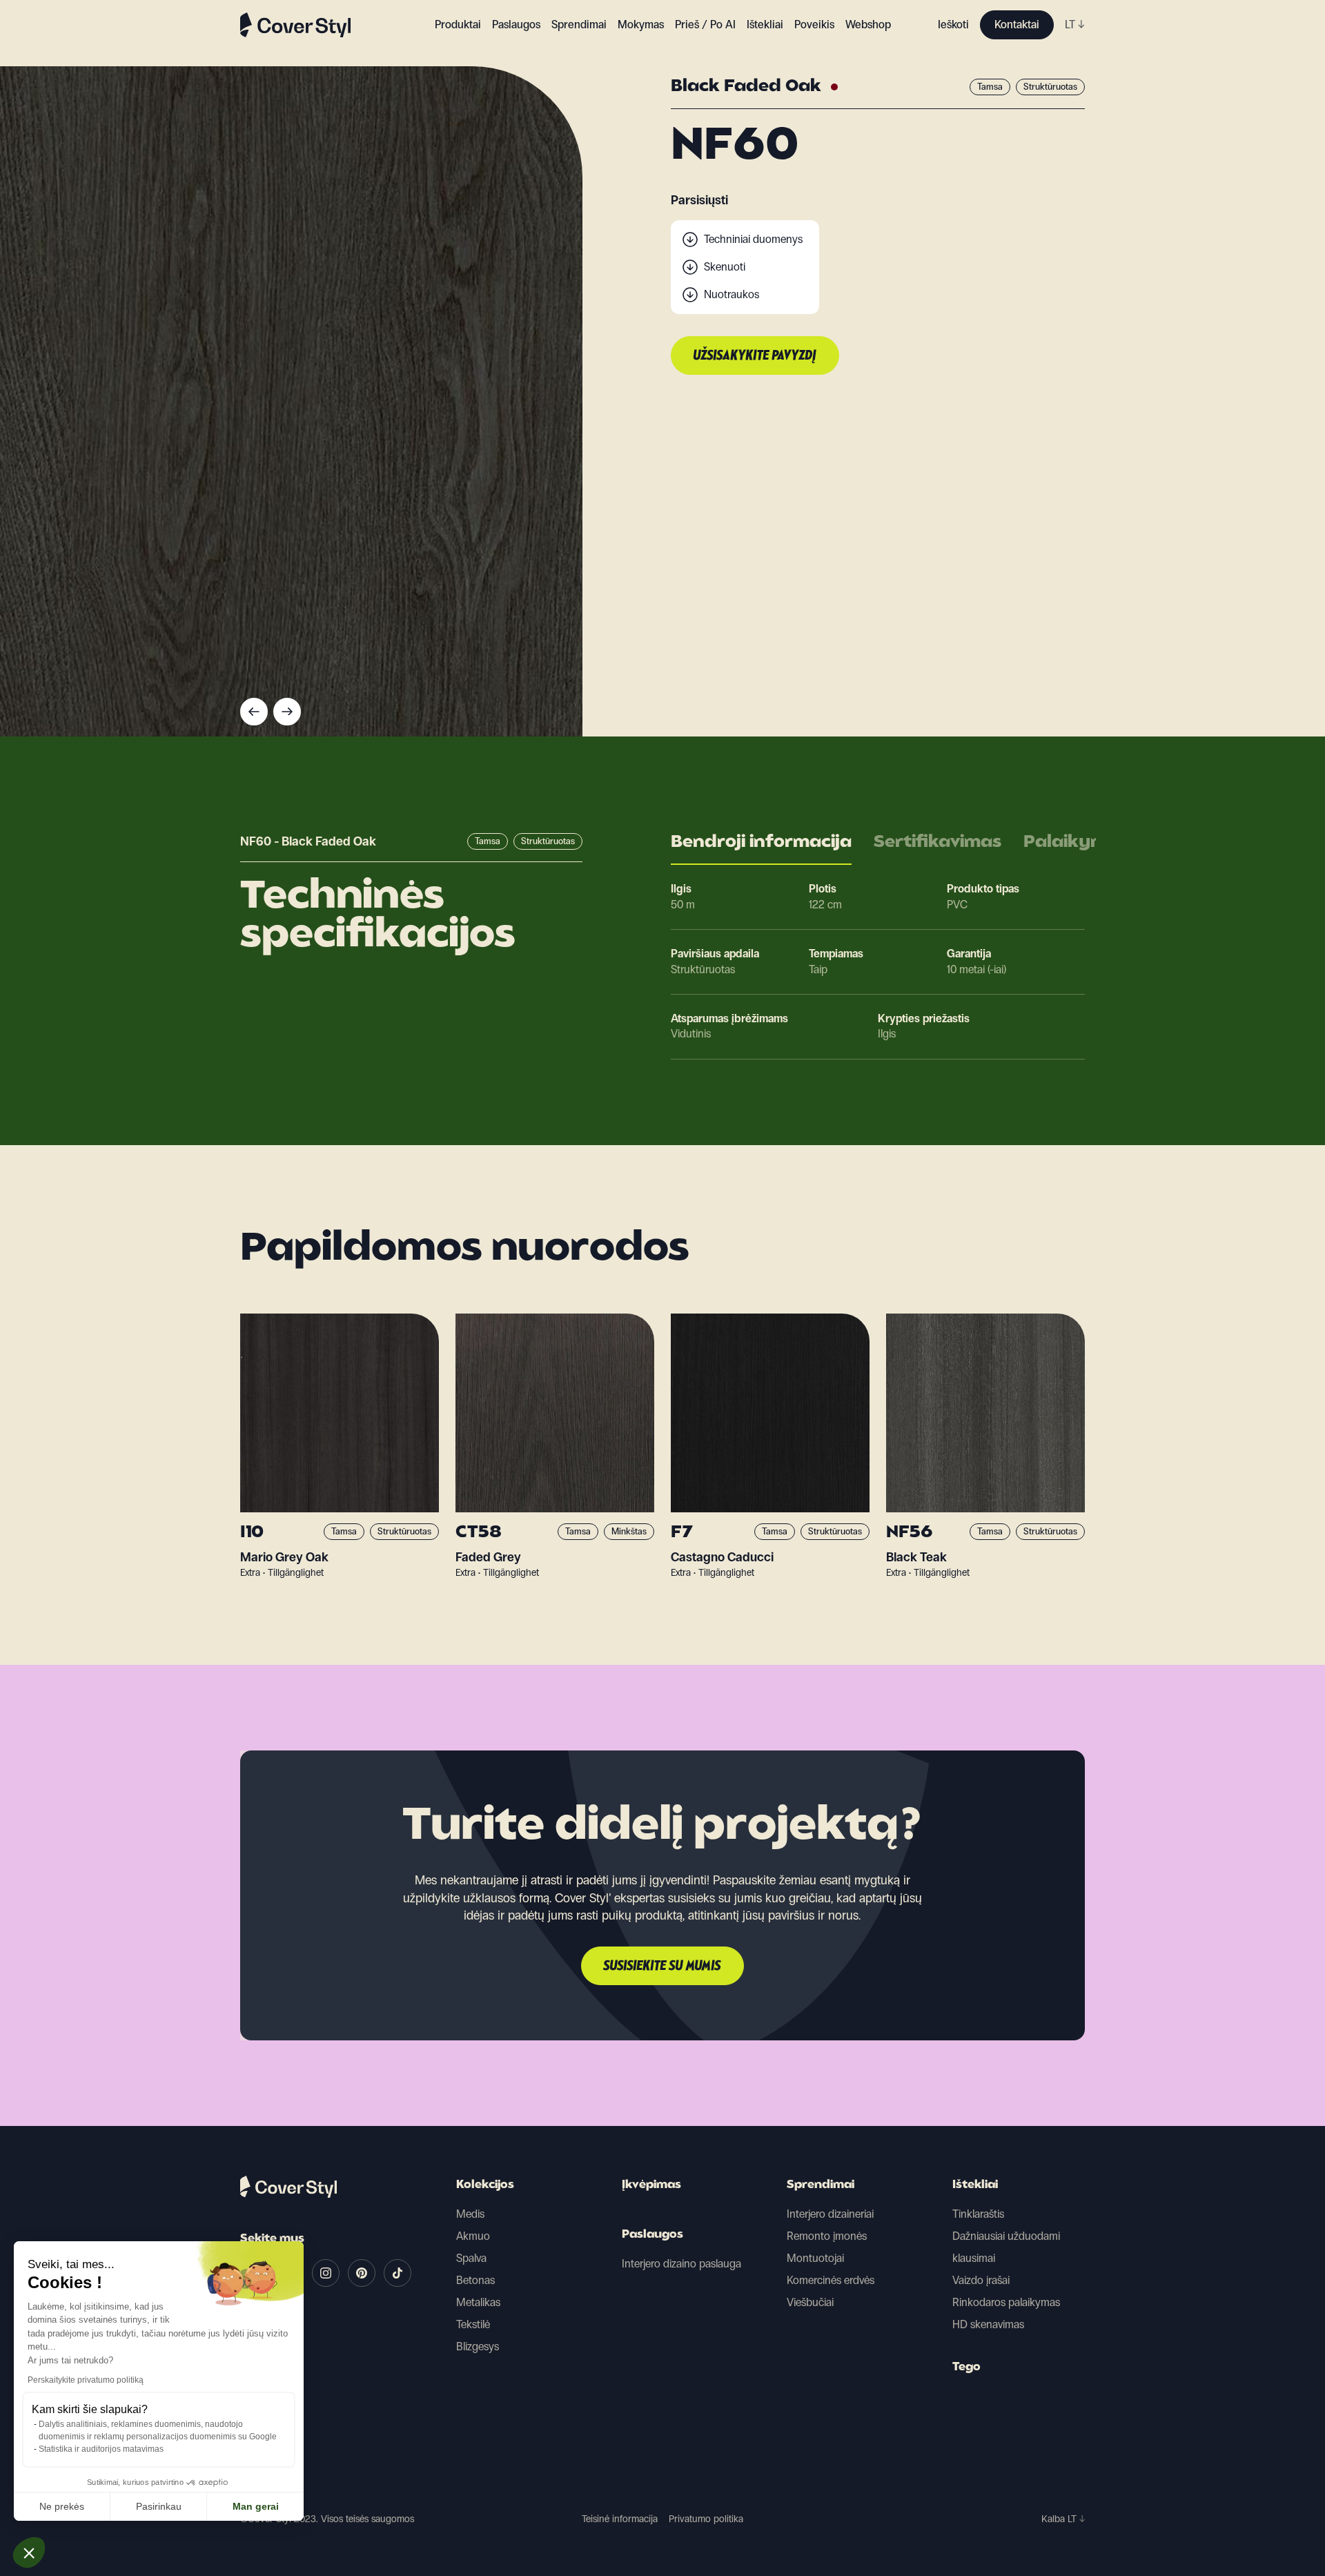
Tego (966, 2368)
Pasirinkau (159, 2506)
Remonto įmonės (827, 2236)
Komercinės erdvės (831, 2280)
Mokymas (641, 25)
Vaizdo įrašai (981, 2280)
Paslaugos (516, 25)
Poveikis (814, 25)
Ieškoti (953, 25)
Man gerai (256, 2506)
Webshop (868, 25)
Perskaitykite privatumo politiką (86, 2380)
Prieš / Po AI (705, 25)
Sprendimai (821, 2185)
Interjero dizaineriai (830, 2214)
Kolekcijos (485, 2185)
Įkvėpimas (651, 2185)
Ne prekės (62, 2506)
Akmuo (473, 2236)
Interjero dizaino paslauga (681, 2264)
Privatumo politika (706, 2519)
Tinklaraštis (978, 2214)
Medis (470, 2214)
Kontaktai (1017, 25)
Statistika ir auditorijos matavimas (101, 2449)
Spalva (471, 2258)
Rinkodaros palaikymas (1006, 2302)
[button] (29, 2553)
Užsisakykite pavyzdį (755, 356)
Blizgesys (478, 2346)
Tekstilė (473, 2324)
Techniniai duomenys (753, 239)
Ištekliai (975, 2185)
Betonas (475, 2280)
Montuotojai (815, 2258)
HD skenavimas (988, 2324)
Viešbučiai (810, 2302)
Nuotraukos (732, 294)
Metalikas (478, 2302)
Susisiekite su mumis (662, 1967)
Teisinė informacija (620, 2519)
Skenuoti (725, 267)
